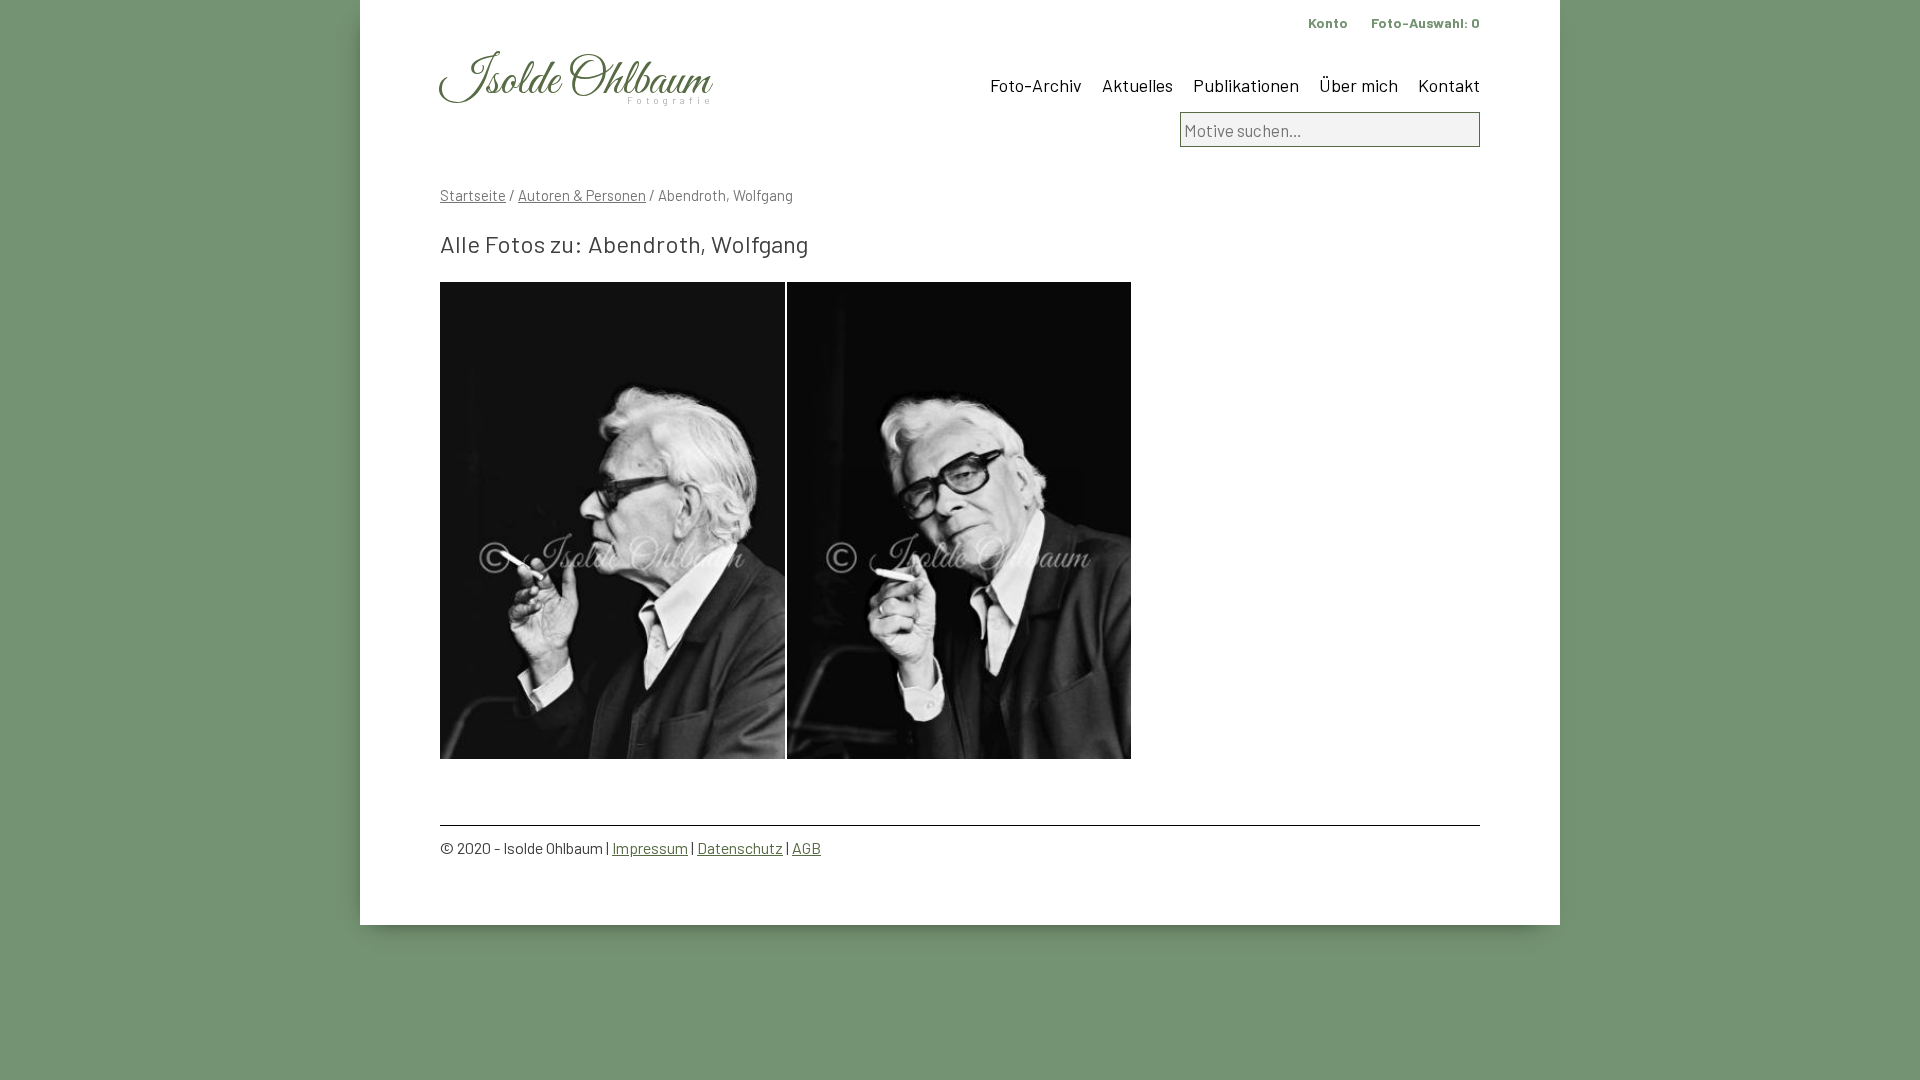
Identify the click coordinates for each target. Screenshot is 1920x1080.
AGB (806, 847)
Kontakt (1449, 85)
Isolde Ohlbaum (575, 81)
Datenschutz (740, 847)
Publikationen (1246, 85)
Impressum (650, 847)
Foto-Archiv (1036, 85)
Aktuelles (1137, 85)
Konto (1328, 22)
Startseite (473, 195)
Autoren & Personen (582, 195)
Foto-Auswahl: (1425, 22)
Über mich (1358, 85)
